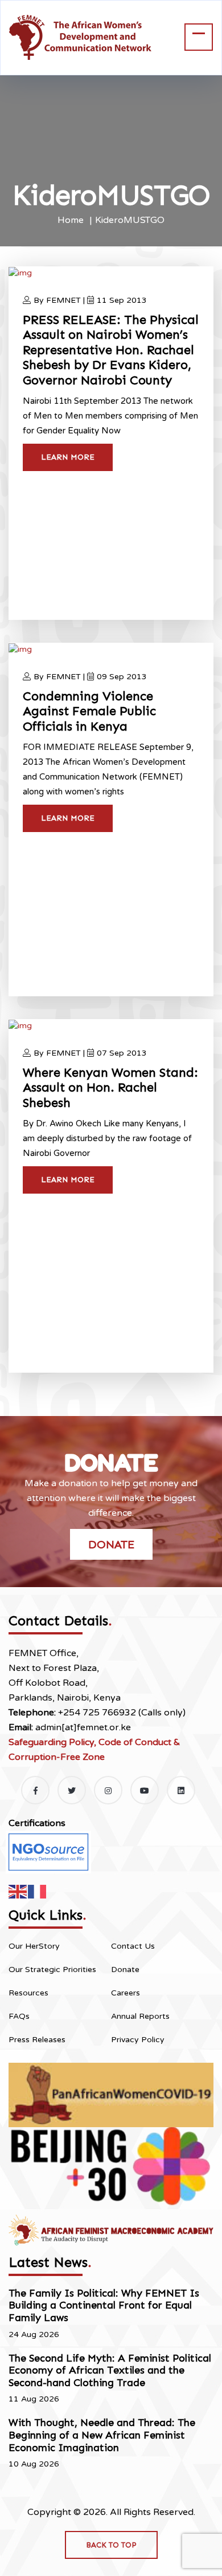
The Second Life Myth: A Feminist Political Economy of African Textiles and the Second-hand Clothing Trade (110, 2370)
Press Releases (37, 2040)
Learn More (68, 457)
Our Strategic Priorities (52, 1969)
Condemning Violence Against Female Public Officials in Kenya (89, 711)
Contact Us (133, 1946)
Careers (126, 1993)
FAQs (19, 2016)
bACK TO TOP (111, 2545)
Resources (28, 1993)
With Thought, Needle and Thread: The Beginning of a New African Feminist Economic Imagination (102, 2435)
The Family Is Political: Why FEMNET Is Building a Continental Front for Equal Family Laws (104, 2305)
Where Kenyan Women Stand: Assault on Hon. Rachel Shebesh (110, 1088)
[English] (18, 1891)
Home (71, 220)
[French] (38, 1891)
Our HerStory (34, 1946)
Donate (111, 1544)
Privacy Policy (138, 2040)
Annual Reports (140, 2016)
